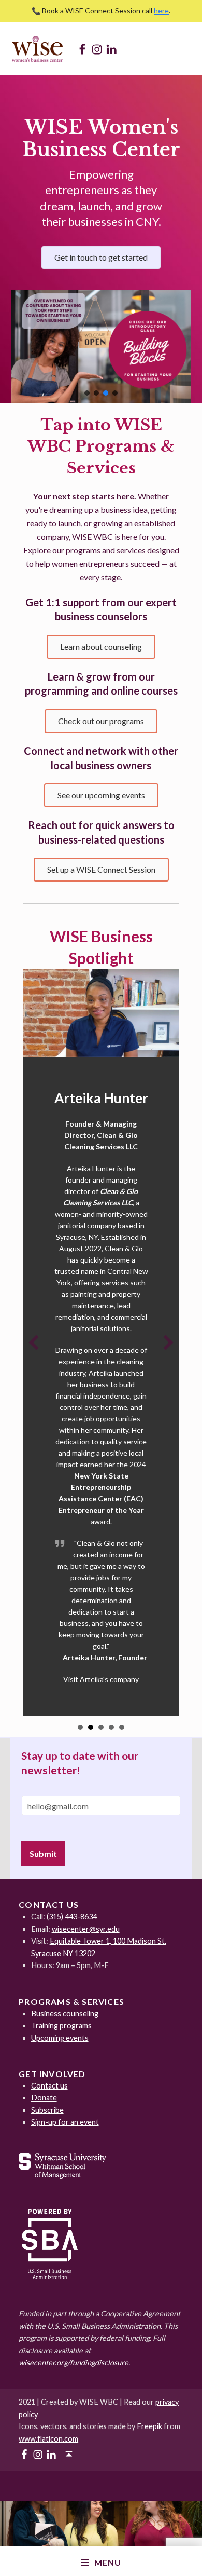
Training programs (61, 2025)
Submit (43, 1854)
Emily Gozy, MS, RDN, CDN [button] (122, 1727)
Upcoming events (60, 2038)
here (161, 11)
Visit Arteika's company (101, 1679)
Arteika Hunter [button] (91, 1727)
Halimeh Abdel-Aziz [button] (80, 1727)
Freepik (149, 2426)
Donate (44, 2098)
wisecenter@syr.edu (86, 1929)
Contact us (49, 2086)
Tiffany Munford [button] (101, 1727)
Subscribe (47, 2110)
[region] (101, 347)
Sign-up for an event (65, 2122)
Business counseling (65, 2014)
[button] (101, 347)
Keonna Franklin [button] (111, 1727)
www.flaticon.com (48, 2439)
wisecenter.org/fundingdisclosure (74, 2362)
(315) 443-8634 (72, 1916)
